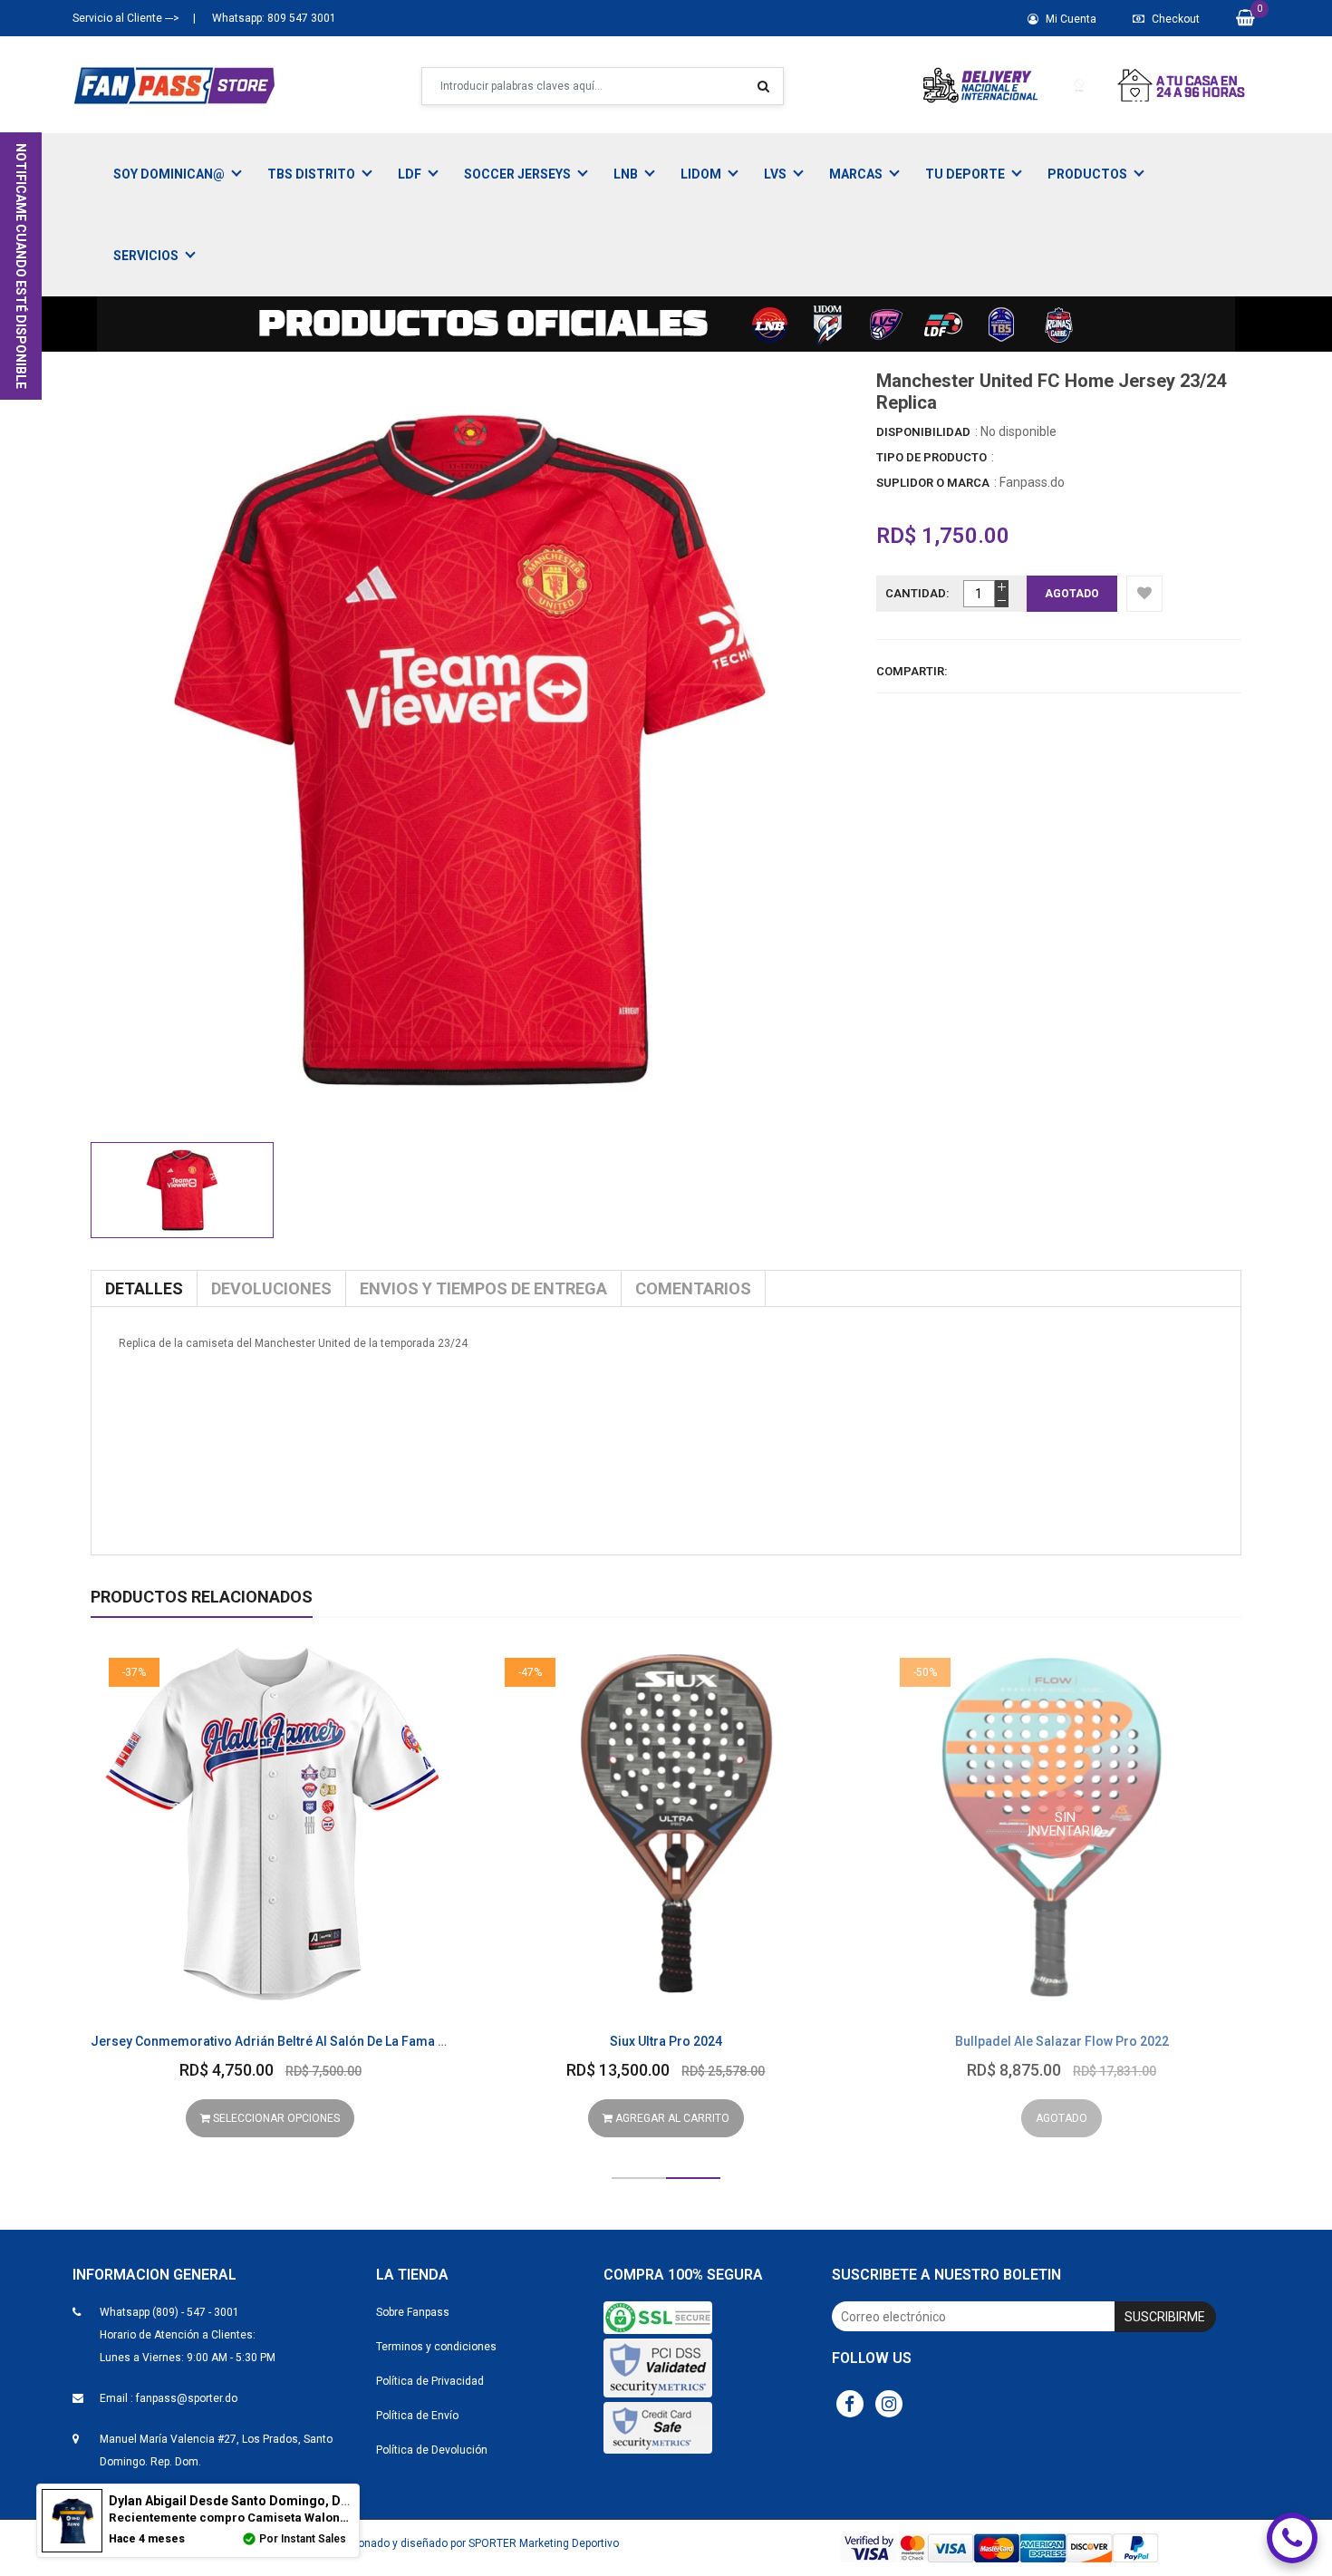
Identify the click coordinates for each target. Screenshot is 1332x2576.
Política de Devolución (432, 2450)
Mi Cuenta (1070, 19)
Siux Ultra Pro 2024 (666, 2041)
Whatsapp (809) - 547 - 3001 (169, 2312)
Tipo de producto (931, 457)
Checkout (1174, 19)
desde (280, 2501)
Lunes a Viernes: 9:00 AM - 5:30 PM (188, 2358)
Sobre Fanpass (413, 2312)
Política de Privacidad (430, 2381)
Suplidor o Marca (933, 483)
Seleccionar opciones (275, 2118)
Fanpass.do (1032, 482)
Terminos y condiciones (436, 2347)
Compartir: (912, 671)
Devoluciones (271, 1288)
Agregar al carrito (671, 2118)
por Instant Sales (303, 2539)
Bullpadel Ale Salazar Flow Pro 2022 (1062, 2041)
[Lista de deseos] (1144, 594)
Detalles (144, 1288)
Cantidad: (917, 593)
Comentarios (693, 1288)
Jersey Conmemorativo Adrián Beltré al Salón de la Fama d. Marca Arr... (306, 2041)
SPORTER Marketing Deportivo (544, 2543)
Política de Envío (417, 2416)
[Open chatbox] (1292, 2538)
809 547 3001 (300, 18)
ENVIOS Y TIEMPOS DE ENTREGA (483, 1288)
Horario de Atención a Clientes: (178, 2335)
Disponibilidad (923, 432)
